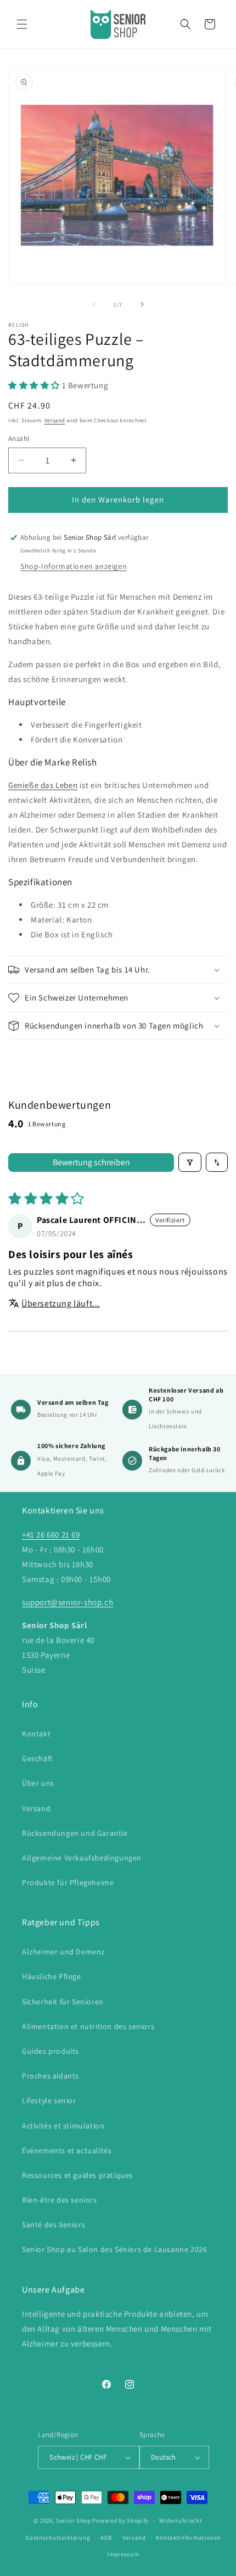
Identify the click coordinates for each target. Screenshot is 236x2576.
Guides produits (50, 2051)
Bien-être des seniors (60, 2200)
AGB (106, 2538)
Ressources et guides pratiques (77, 2175)
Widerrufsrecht (181, 2521)
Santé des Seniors (54, 2225)
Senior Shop (74, 2521)
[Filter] (190, 1162)
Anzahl (19, 438)
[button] (22, 24)
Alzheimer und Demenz (63, 1952)
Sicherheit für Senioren (63, 2002)
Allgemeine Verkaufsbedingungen (82, 1858)
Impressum (123, 2554)
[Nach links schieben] (94, 304)
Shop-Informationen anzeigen (74, 566)
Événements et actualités (67, 2150)
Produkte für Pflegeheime (68, 1882)
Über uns (38, 1783)
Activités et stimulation (63, 2126)
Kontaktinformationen (188, 2538)
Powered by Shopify (120, 2521)
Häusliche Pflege (52, 1976)
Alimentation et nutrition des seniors (88, 2026)
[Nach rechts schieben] (142, 304)
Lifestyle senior (49, 2100)
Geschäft (38, 1758)
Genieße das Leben (43, 785)
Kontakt (36, 1734)
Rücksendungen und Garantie (75, 1833)
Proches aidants (50, 2076)
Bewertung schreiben (91, 1162)
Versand (55, 420)
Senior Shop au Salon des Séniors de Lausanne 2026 (114, 2249)
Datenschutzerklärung (58, 2538)
